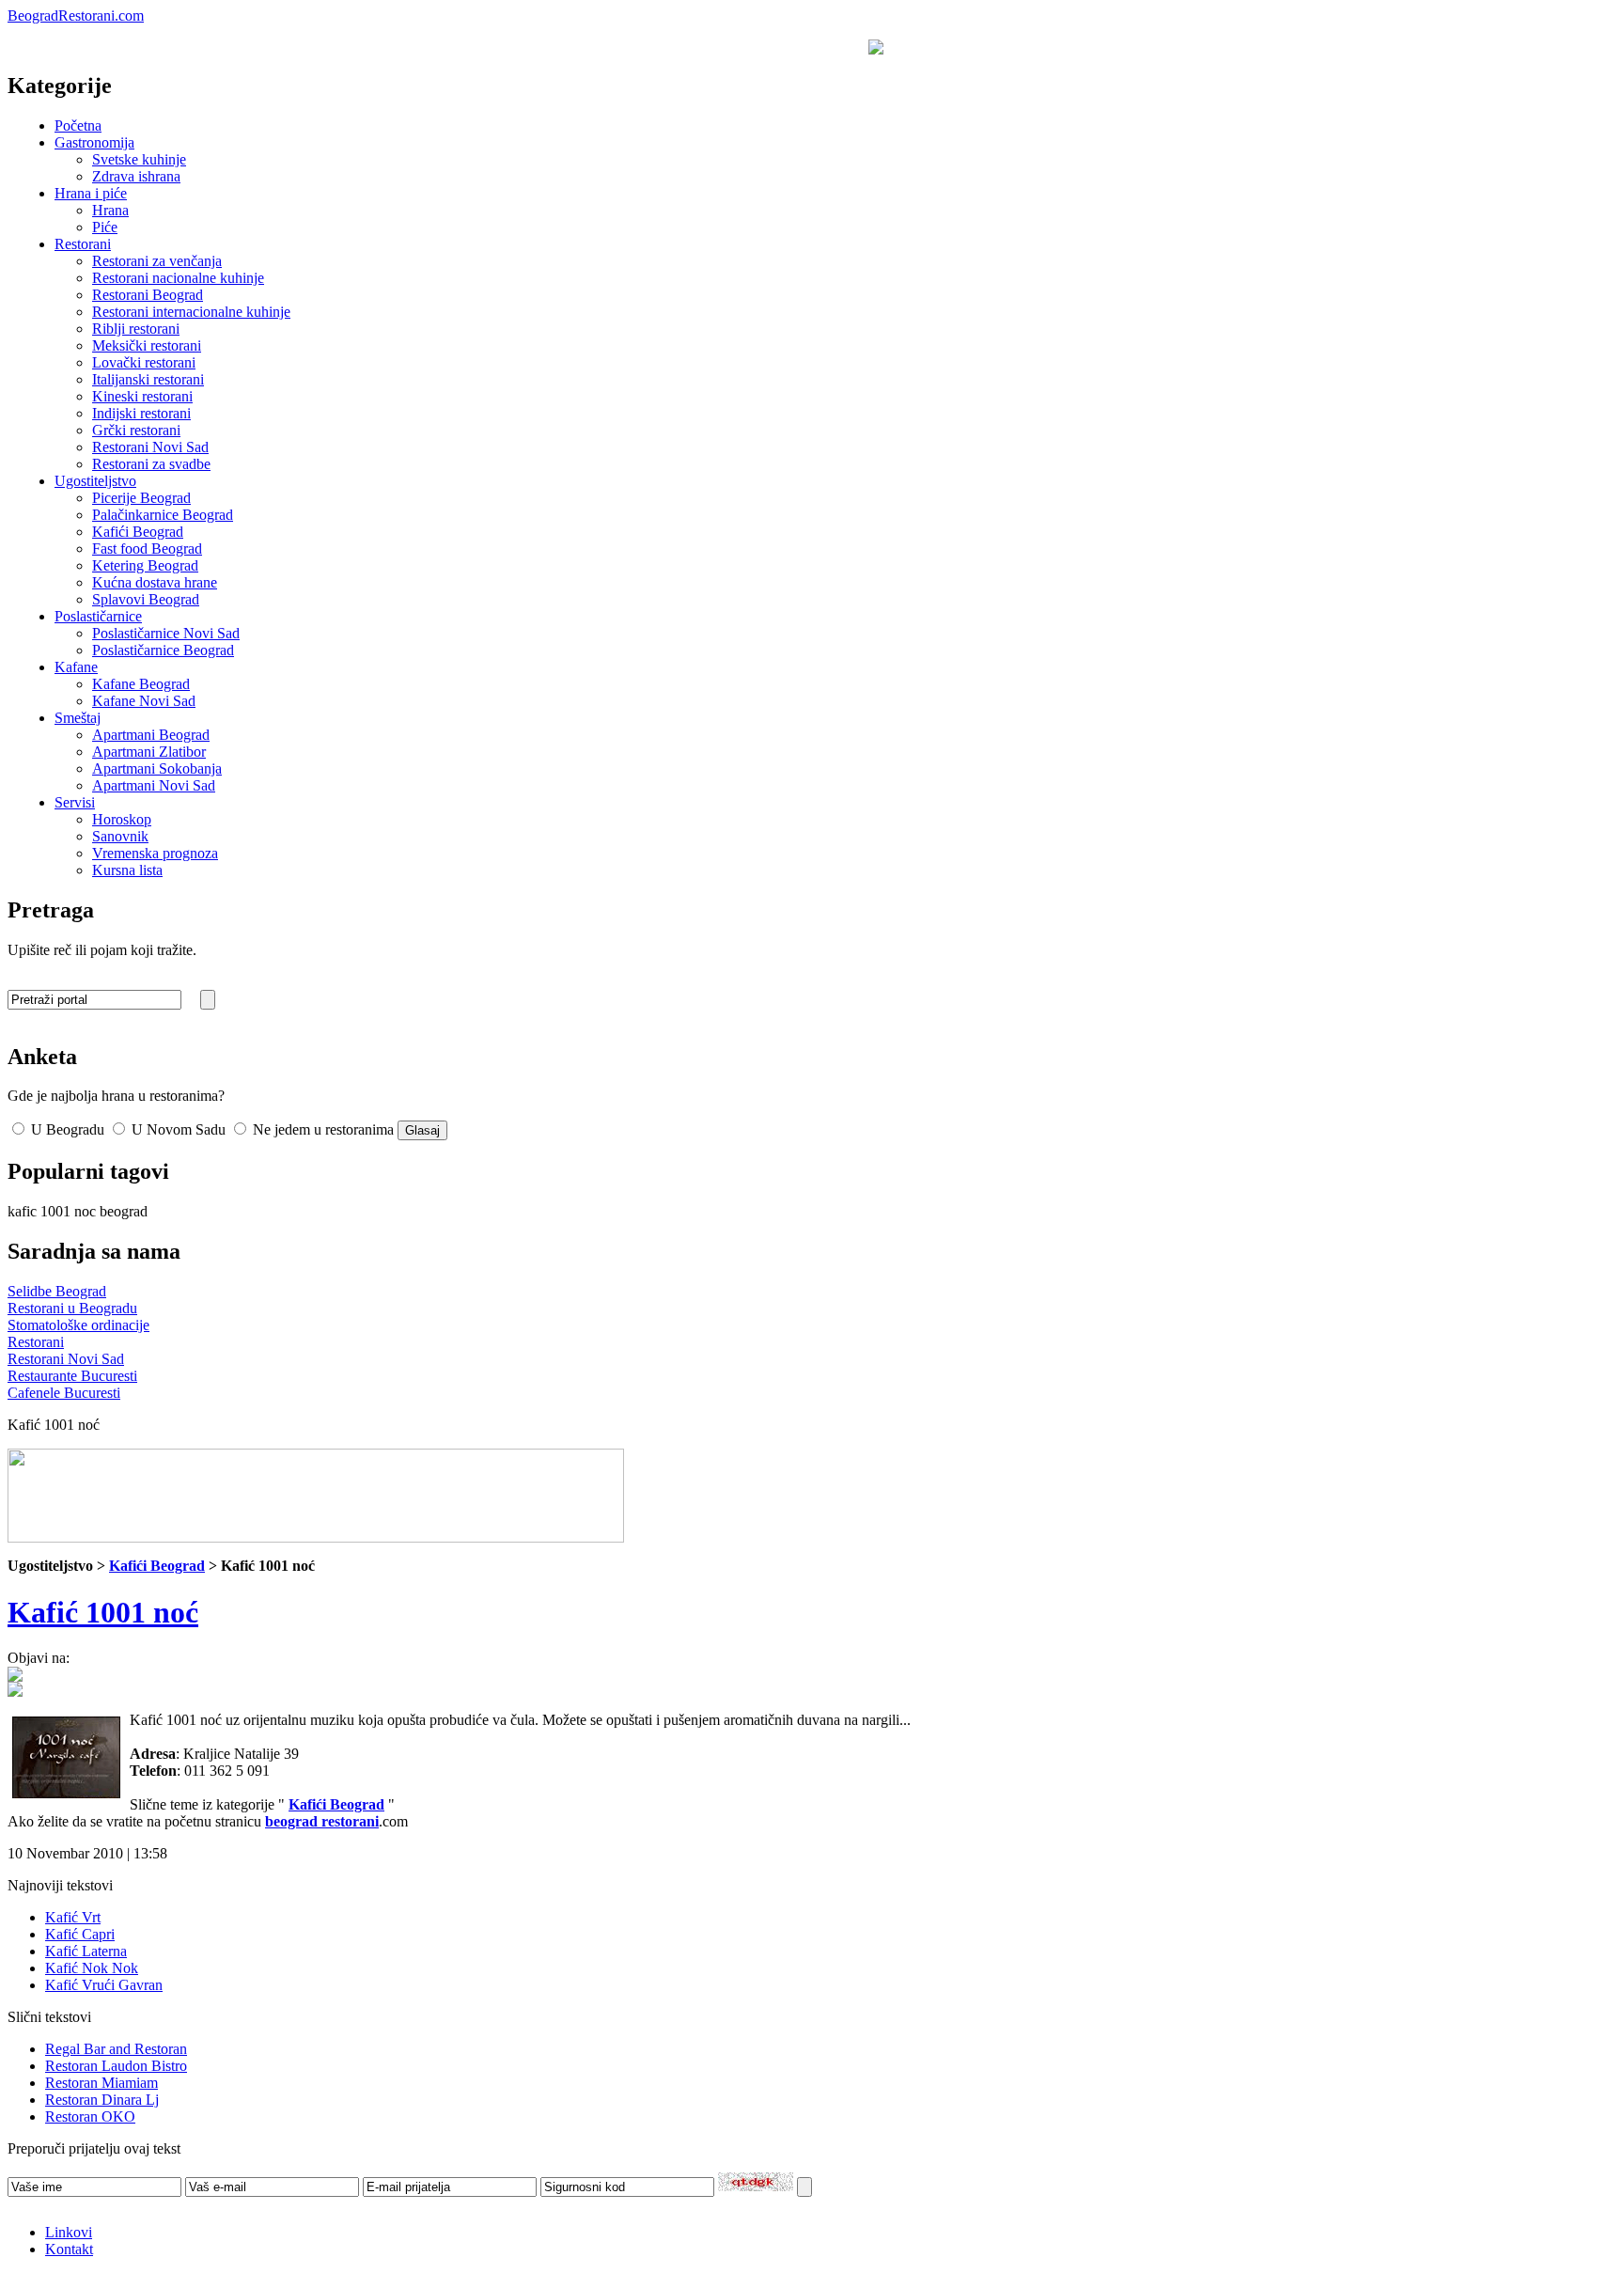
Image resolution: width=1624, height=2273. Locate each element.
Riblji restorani (136, 329)
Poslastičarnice (98, 616)
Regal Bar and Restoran (116, 2049)
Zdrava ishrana (136, 176)
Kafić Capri (80, 1934)
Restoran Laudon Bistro (116, 2066)
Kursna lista (127, 870)
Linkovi (69, 2232)
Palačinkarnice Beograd (163, 515)
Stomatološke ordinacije (78, 1325)
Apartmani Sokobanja (157, 768)
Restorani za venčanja (157, 261)
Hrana (110, 210)
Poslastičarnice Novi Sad (166, 633)
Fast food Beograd (147, 549)
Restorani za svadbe (151, 464)
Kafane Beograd (141, 684)
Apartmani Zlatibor (149, 752)
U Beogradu (66, 1129)
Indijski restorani (141, 413)
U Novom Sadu (177, 1129)
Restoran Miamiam (101, 2083)
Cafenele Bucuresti (64, 1393)
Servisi (75, 802)
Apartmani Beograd (151, 735)
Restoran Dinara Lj (102, 2100)
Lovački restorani (144, 362)
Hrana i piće (91, 193)
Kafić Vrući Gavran (104, 1985)
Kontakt (69, 2249)
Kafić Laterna (86, 1951)
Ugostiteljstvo (95, 481)
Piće (105, 227)
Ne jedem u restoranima (321, 1129)
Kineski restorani (142, 396)
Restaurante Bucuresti (72, 1376)
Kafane (76, 667)
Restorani (83, 244)
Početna (78, 125)
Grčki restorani (136, 430)
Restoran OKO (90, 2116)
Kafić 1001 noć (103, 1612)
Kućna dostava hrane (155, 582)
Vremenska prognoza (155, 853)
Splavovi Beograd (146, 599)
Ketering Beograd (145, 565)
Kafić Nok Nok (92, 1968)
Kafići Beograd (138, 532)
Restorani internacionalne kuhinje (191, 312)
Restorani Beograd (148, 295)
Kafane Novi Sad (144, 701)
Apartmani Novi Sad (154, 785)
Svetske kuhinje (139, 159)
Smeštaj (78, 718)
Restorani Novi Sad (150, 447)
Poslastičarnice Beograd (163, 650)
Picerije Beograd (141, 498)
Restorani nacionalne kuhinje (178, 278)
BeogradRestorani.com (76, 16)
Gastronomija (94, 142)
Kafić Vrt (73, 1917)
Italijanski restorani (148, 379)
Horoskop (122, 819)
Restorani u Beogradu (72, 1308)
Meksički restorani (147, 345)
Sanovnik (120, 836)
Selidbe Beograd (57, 1291)
